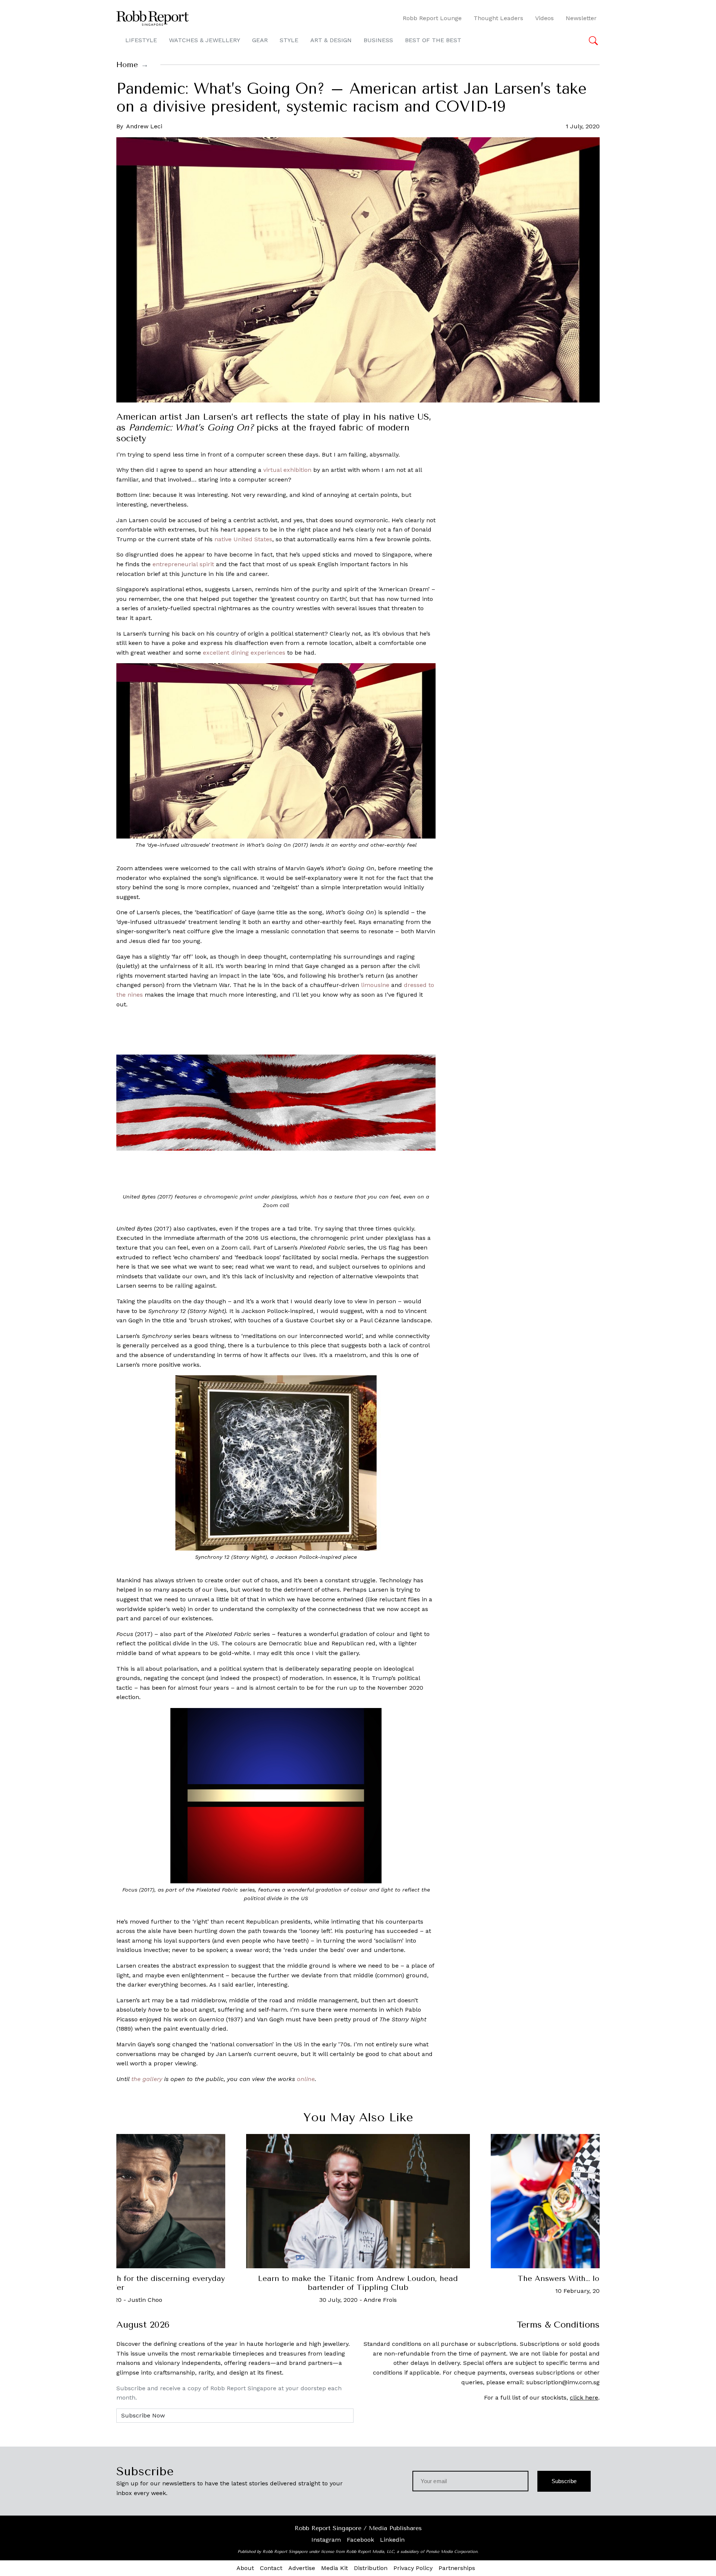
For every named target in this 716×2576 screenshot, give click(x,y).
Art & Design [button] (331, 40)
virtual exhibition (287, 470)
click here (584, 2398)
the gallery (147, 2079)
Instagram (326, 2540)
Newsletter (581, 18)
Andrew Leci (144, 126)
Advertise (302, 2568)
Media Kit (335, 2568)
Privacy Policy (413, 2568)
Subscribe (564, 2481)
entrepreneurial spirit (183, 564)
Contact (271, 2568)
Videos (544, 18)
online (306, 2079)
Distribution (371, 2568)
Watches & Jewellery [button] (205, 40)
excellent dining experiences (244, 653)
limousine (375, 985)
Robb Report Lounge (432, 18)
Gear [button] (260, 40)
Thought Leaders (498, 18)
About (245, 2568)
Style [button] (289, 40)
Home (127, 65)
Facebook (360, 2540)
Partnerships (457, 2568)
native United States (243, 539)
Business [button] (378, 40)
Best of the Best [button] (433, 40)
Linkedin (392, 2540)
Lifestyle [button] (141, 40)
